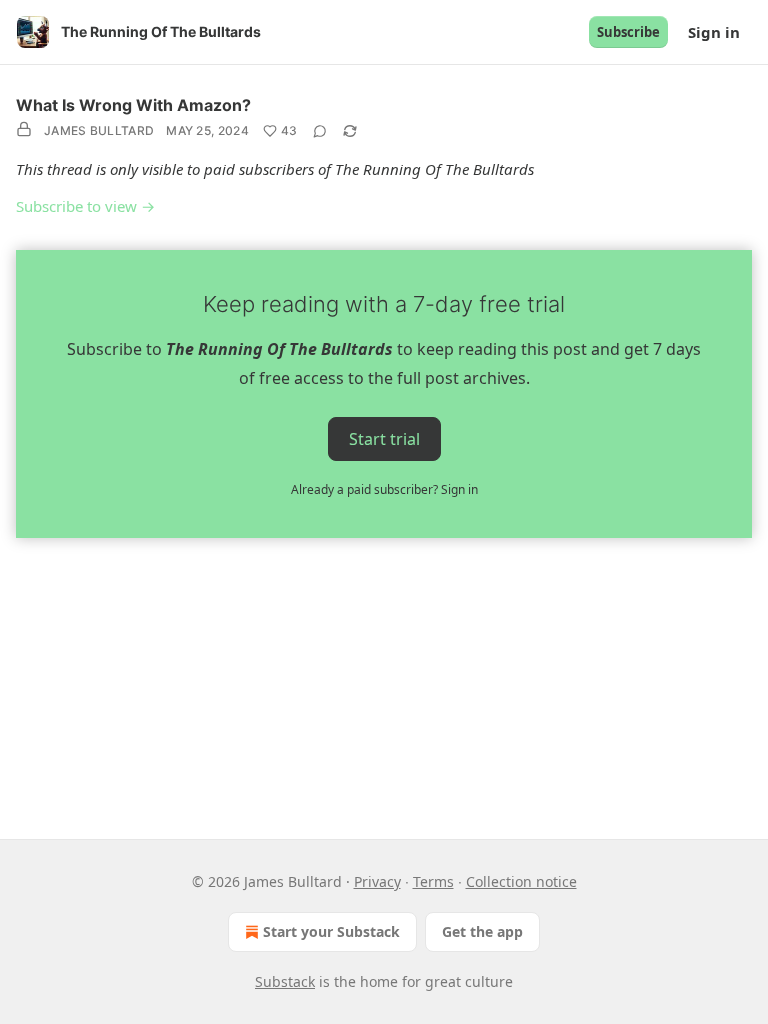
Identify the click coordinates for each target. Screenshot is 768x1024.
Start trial (384, 438)
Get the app (482, 931)
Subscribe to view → (85, 206)
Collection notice (521, 881)
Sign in (714, 32)
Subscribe (628, 32)
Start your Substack (331, 931)
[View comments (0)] (320, 131)
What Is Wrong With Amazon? (133, 105)
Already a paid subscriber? (384, 489)
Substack (285, 981)
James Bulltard (99, 130)
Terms (433, 881)
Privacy (377, 881)
